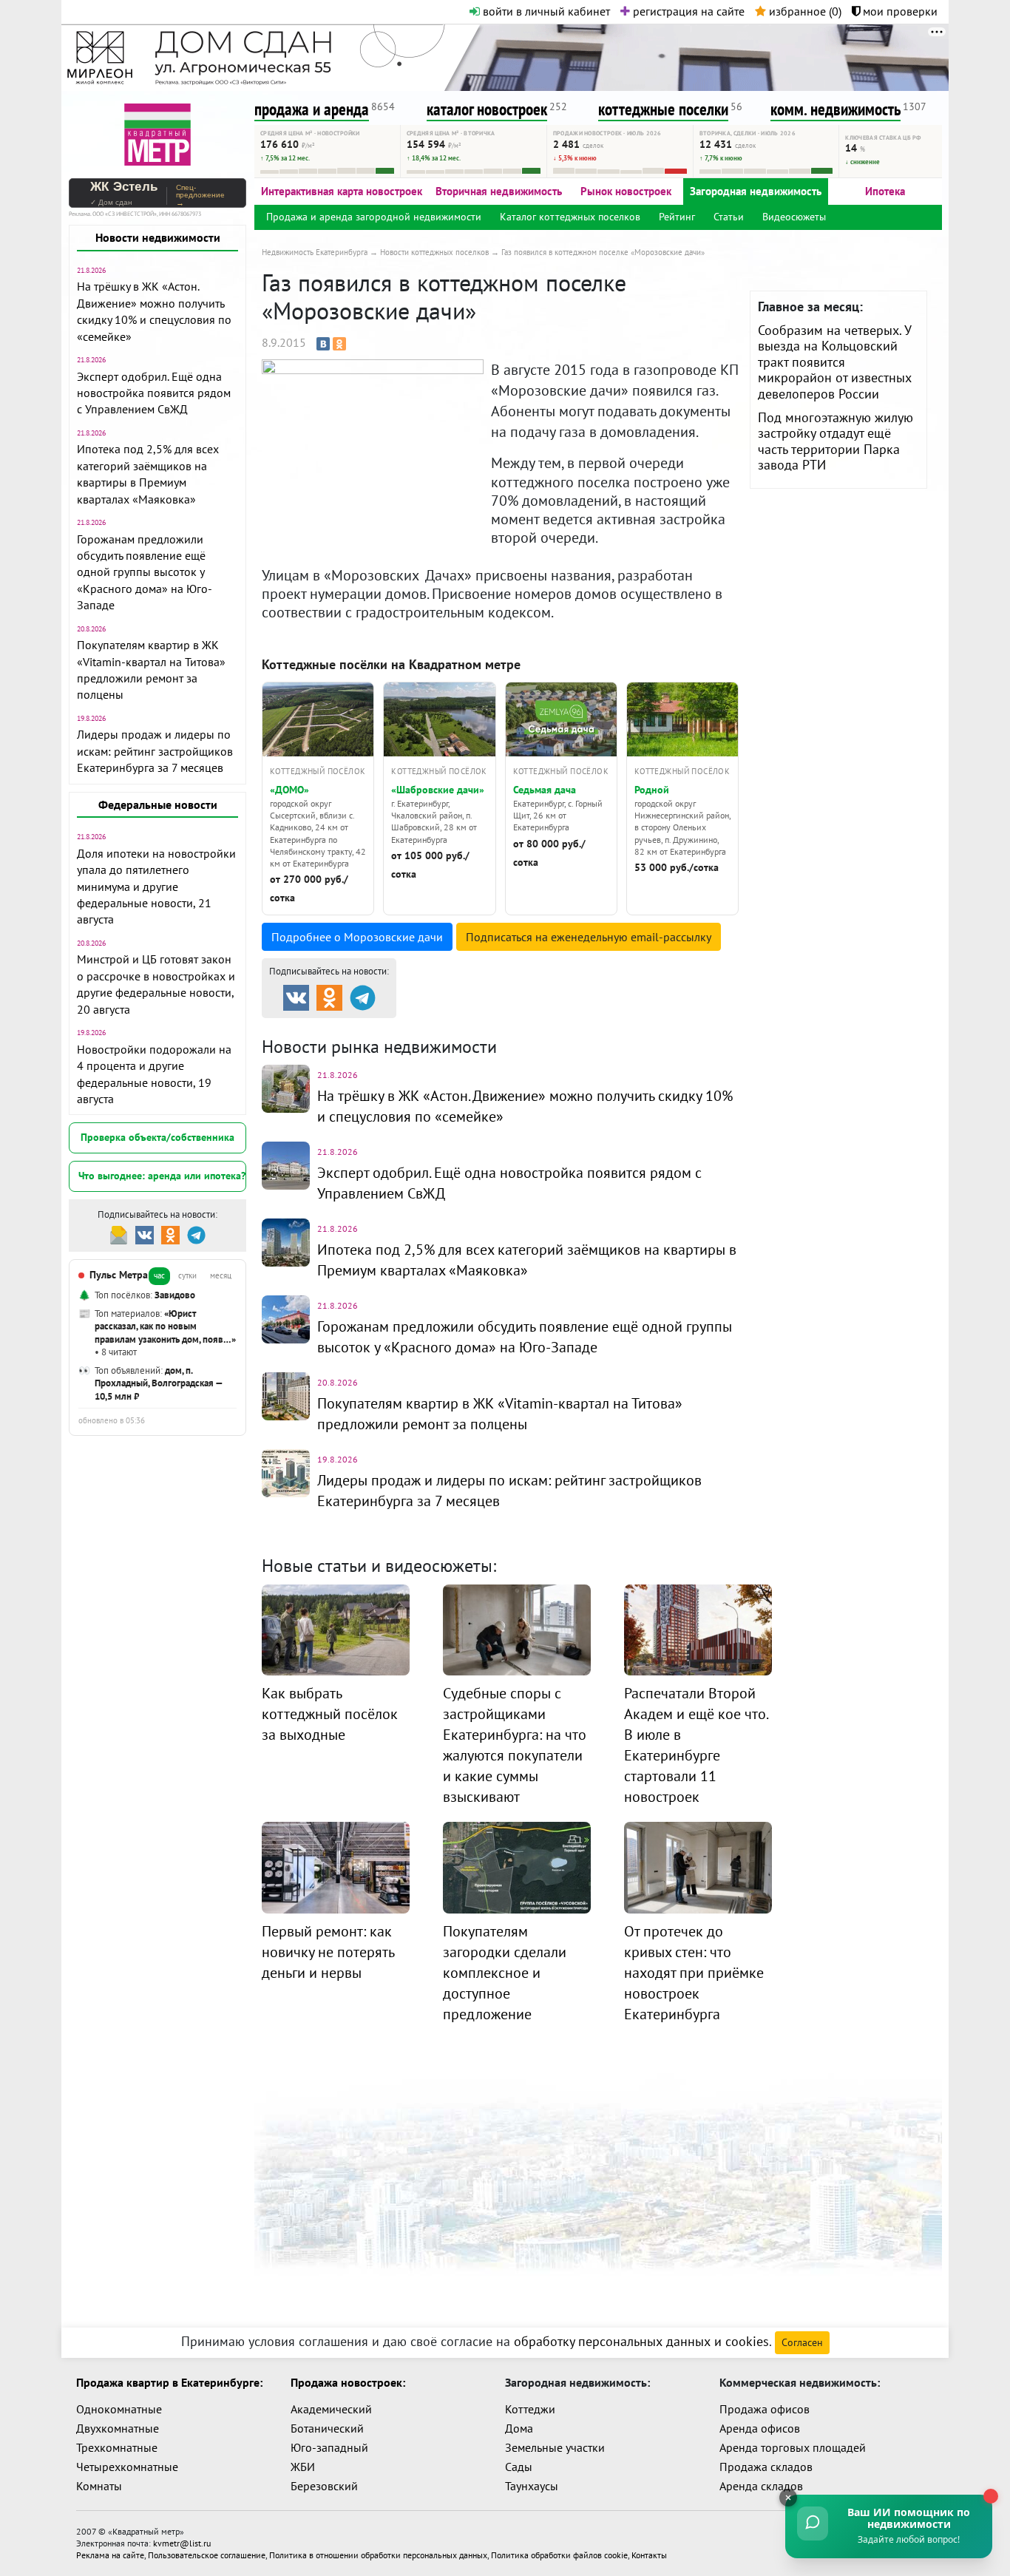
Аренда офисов (760, 2428)
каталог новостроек (487, 109)
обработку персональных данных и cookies (641, 2341)
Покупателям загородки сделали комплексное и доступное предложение (505, 1973)
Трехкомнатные (117, 2447)
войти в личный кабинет (545, 11)
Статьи (729, 217)
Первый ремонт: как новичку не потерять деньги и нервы (328, 1952)
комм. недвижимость (836, 109)
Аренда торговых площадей (793, 2447)
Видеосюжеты (794, 217)
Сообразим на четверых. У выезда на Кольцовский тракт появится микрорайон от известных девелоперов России (835, 362)
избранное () (804, 11)
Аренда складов (761, 2486)
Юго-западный (329, 2447)
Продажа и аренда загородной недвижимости (374, 217)
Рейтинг (677, 217)
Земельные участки (555, 2447)
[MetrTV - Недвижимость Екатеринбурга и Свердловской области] (157, 133)
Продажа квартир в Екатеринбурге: (169, 2382)
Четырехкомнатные (127, 2467)
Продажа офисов (765, 2409)
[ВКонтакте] (323, 344)
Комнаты (99, 2486)
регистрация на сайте (687, 11)
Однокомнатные (119, 2409)
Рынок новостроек (626, 191)
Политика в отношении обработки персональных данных (378, 2555)
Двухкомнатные (118, 2428)
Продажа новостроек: (348, 2382)
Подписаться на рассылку (589, 937)
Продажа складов (766, 2467)
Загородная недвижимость (756, 191)
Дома (519, 2428)
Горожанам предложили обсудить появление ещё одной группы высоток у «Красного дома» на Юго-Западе (145, 572)
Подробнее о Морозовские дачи (357, 937)
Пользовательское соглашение (207, 2555)
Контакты (649, 2555)
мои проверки (899, 11)
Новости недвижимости (158, 237)
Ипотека (885, 191)
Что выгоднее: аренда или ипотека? (162, 1176)
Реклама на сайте (110, 2555)
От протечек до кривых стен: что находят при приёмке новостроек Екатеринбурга (694, 1973)
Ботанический (327, 2428)
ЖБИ (303, 2467)
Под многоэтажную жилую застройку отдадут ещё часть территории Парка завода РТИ (836, 441)
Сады (519, 2467)
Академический (331, 2409)
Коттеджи (530, 2409)
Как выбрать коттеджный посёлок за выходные (330, 1714)
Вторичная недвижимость (499, 191)
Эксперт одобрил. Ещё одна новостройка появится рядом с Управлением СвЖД (154, 393)
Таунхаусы (532, 2486)
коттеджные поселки (663, 109)
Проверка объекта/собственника (157, 1137)
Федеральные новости (158, 804)
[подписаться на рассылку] (119, 1234)
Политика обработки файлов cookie (559, 2555)
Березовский (324, 2486)
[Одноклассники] (339, 344)
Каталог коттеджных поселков (570, 217)
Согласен (802, 2342)
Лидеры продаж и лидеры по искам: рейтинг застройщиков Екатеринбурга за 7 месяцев (155, 751)
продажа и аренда (312, 109)
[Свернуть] (788, 2498)
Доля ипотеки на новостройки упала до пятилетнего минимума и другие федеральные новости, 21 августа (156, 887)
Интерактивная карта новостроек (342, 191)
